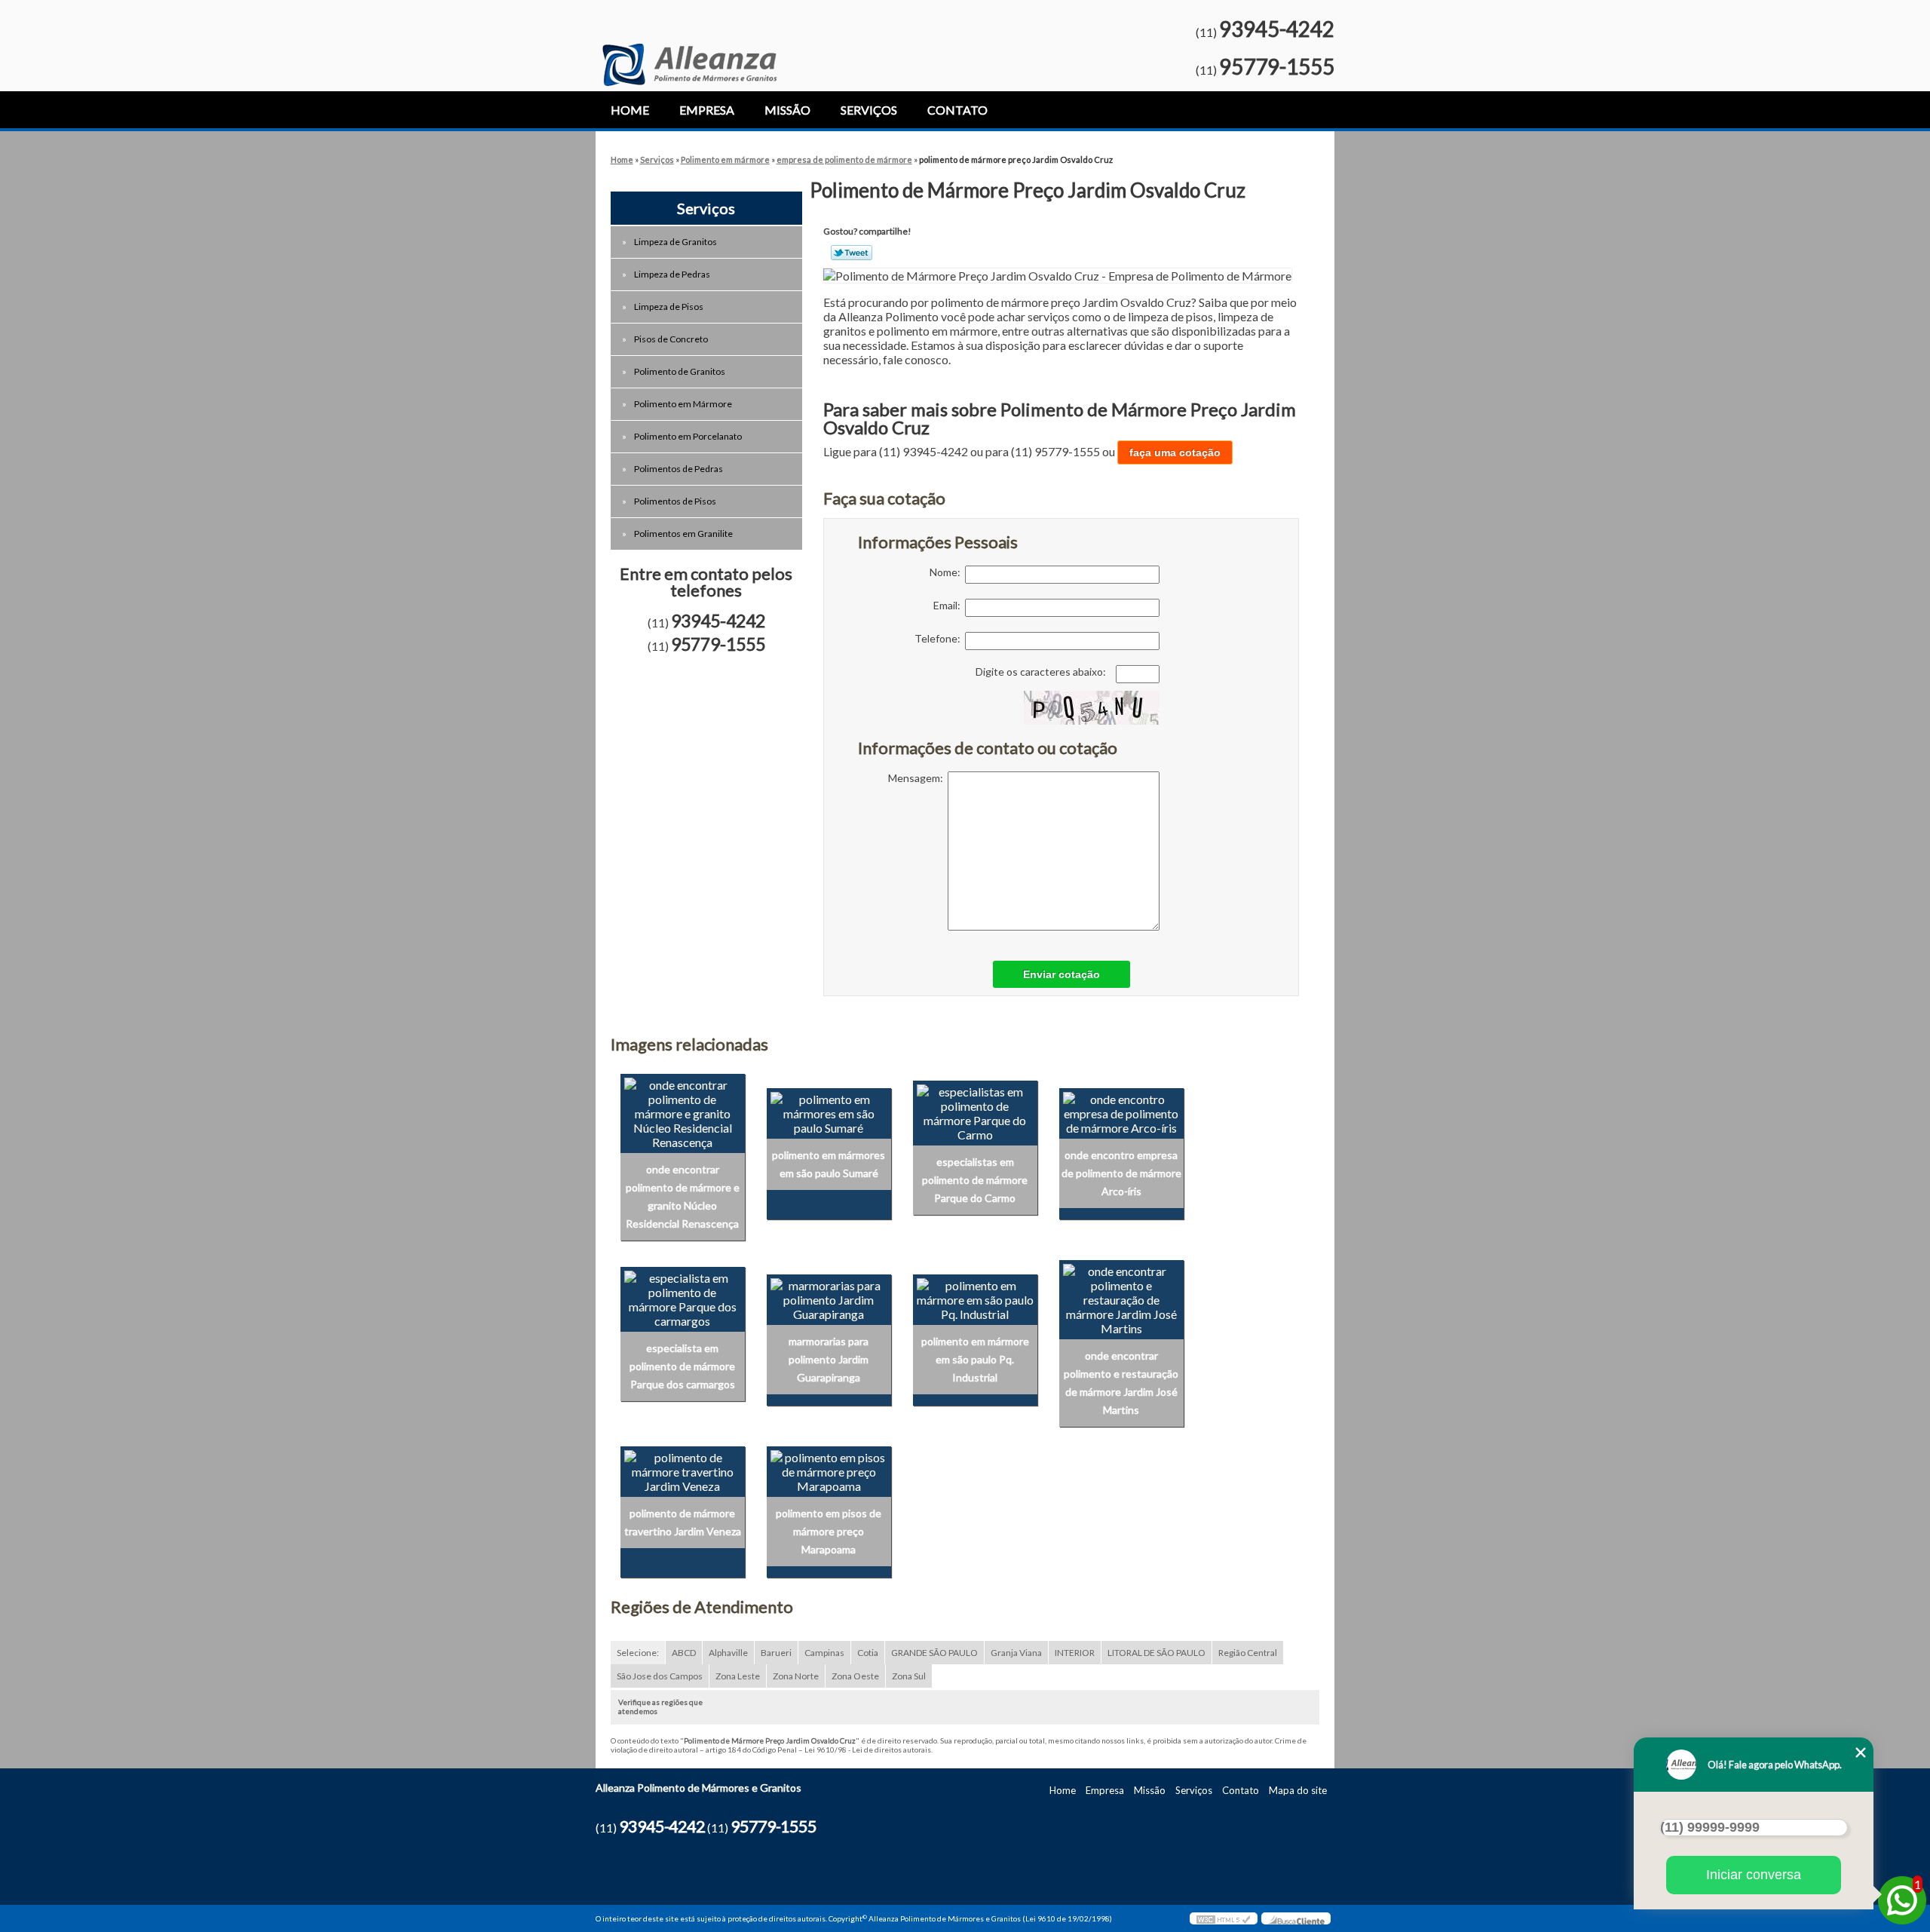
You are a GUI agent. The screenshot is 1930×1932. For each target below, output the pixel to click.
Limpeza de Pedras (672, 274)
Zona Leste (738, 1676)
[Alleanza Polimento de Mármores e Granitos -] (689, 43)
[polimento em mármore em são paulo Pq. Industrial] (975, 1297)
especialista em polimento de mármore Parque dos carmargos (682, 1366)
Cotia (868, 1653)
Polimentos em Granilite (683, 534)
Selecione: (638, 1653)
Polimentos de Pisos (675, 501)
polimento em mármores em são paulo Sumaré (829, 1164)
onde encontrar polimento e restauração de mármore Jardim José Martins (1121, 1383)
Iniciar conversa (1754, 1875)
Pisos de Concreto (671, 339)
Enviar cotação (1061, 974)
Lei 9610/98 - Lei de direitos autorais (868, 1750)
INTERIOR (1075, 1653)
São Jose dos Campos (660, 1676)
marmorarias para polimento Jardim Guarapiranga (829, 1359)
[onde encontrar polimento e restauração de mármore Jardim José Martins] (1121, 1297)
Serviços (869, 110)
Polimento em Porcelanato (688, 436)
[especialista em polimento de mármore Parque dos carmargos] (683, 1297)
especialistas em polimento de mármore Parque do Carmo (975, 1180)
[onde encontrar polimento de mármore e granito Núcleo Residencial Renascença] (683, 1111)
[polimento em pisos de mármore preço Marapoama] (829, 1469)
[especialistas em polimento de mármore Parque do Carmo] (975, 1111)
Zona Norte (796, 1676)
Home (630, 110)
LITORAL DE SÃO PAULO (1156, 1653)
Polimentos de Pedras (679, 469)
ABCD (684, 1653)
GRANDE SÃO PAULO (934, 1653)
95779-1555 (1277, 66)
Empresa (707, 110)
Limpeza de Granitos (675, 242)
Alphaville (728, 1653)
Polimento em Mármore (683, 404)
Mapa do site (1298, 1790)
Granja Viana (1016, 1653)
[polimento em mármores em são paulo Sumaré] (829, 1111)
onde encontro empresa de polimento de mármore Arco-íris (1121, 1173)
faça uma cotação (1175, 452)
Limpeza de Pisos (669, 307)
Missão (787, 110)
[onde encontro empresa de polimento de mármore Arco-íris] (1121, 1111)
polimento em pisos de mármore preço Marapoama (829, 1531)
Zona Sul (909, 1676)
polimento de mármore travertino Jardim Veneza (683, 1522)
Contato (957, 110)
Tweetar (852, 253)
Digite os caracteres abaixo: (1042, 672)
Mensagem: (918, 778)
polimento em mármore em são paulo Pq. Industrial (975, 1359)
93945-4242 (1277, 29)
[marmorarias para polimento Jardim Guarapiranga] (829, 1297)
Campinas (824, 1653)
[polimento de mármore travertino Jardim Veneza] (683, 1469)
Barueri (776, 1653)
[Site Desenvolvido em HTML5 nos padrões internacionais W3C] (1224, 1918)
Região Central (1248, 1653)
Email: (949, 605)
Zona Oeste (855, 1676)
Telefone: (940, 638)
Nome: (947, 572)
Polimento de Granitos (680, 371)
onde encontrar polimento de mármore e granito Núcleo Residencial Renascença (683, 1196)
